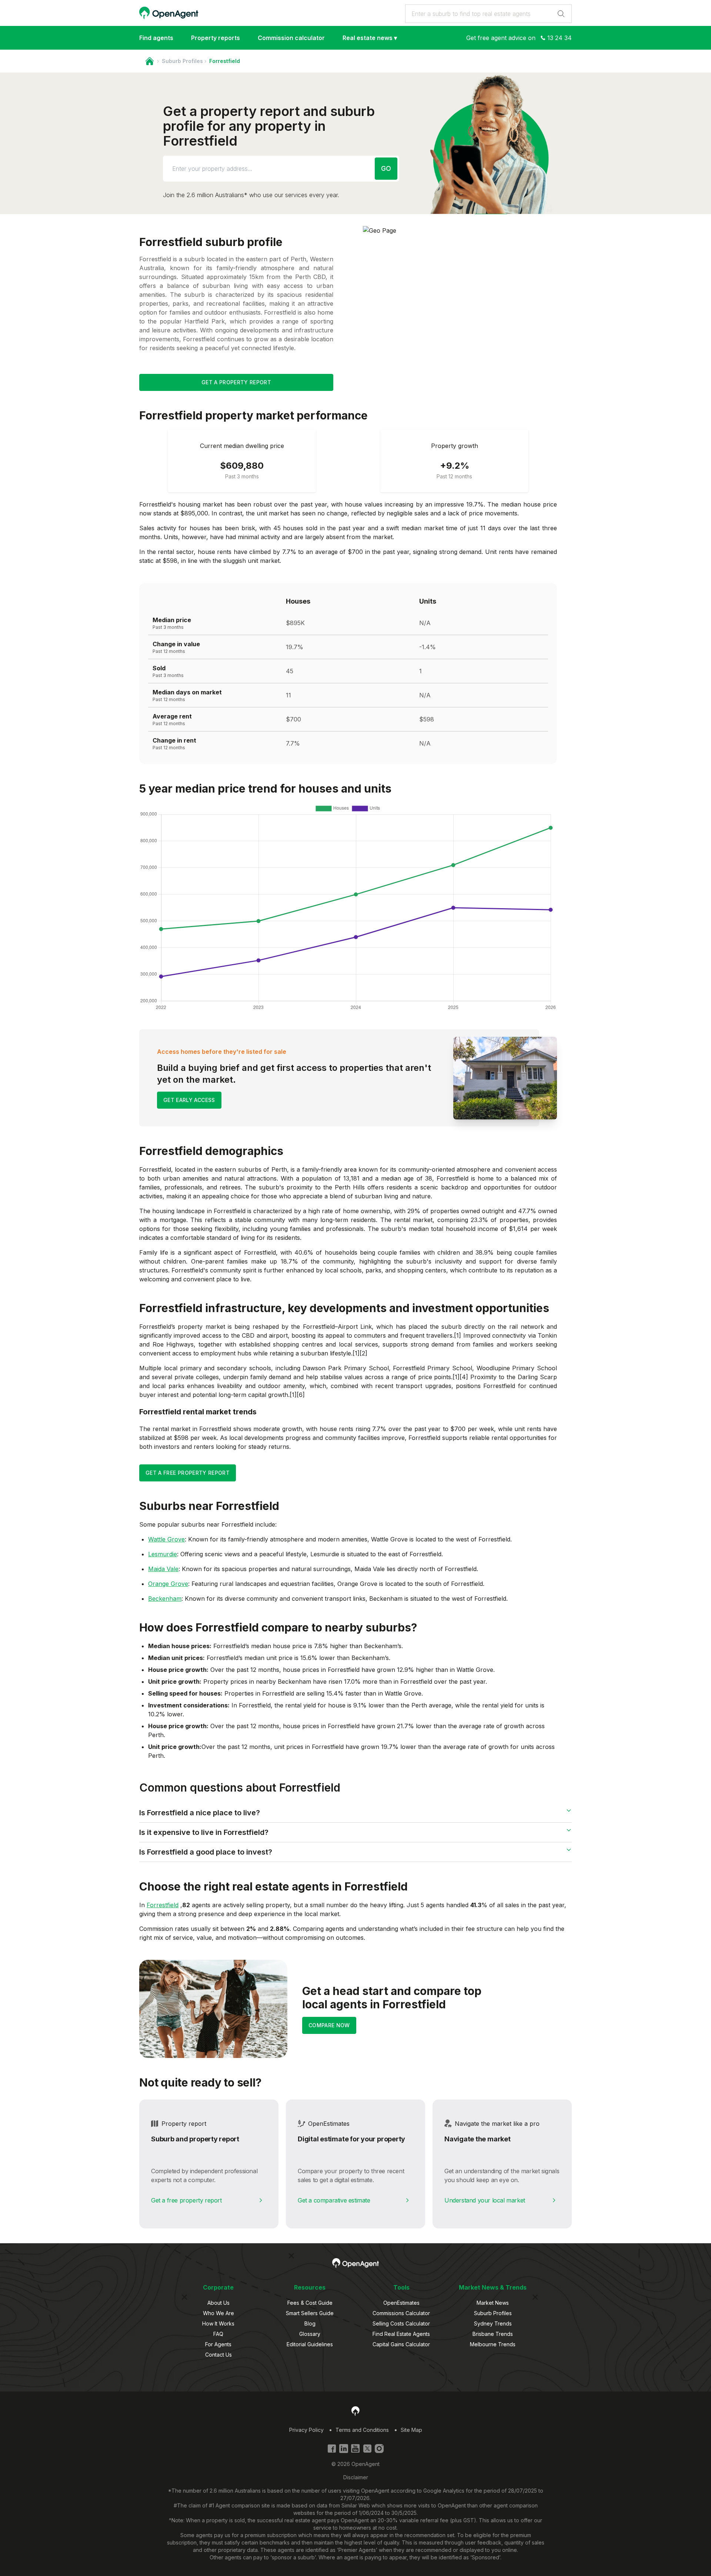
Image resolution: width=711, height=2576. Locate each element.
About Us (218, 2303)
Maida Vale (163, 1569)
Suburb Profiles (182, 61)
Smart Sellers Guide (310, 2313)
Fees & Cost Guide (310, 2303)
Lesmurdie (163, 1554)
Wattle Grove (166, 1539)
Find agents (156, 38)
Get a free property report (186, 2200)
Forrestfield (163, 1905)
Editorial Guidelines (310, 2344)
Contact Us (218, 2355)
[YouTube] (355, 2449)
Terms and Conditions (362, 2430)
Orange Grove (168, 1584)
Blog (310, 2323)
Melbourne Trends (493, 2344)
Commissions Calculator (401, 2313)
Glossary (310, 2334)
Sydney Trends (493, 2323)
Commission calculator (291, 38)
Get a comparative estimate (334, 2200)
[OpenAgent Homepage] (169, 13)
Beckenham (165, 1599)
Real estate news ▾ (370, 38)
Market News (493, 2303)
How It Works (218, 2323)
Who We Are (218, 2313)
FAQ (218, 2334)
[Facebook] (332, 2449)
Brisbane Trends (493, 2334)
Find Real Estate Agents (401, 2334)
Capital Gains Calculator (401, 2344)
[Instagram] (379, 2449)
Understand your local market (485, 2200)
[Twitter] (367, 2449)
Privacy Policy (306, 2430)
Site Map (411, 2430)
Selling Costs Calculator (401, 2323)
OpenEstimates (401, 2303)
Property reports (216, 38)
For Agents (218, 2344)
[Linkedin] (344, 2449)
